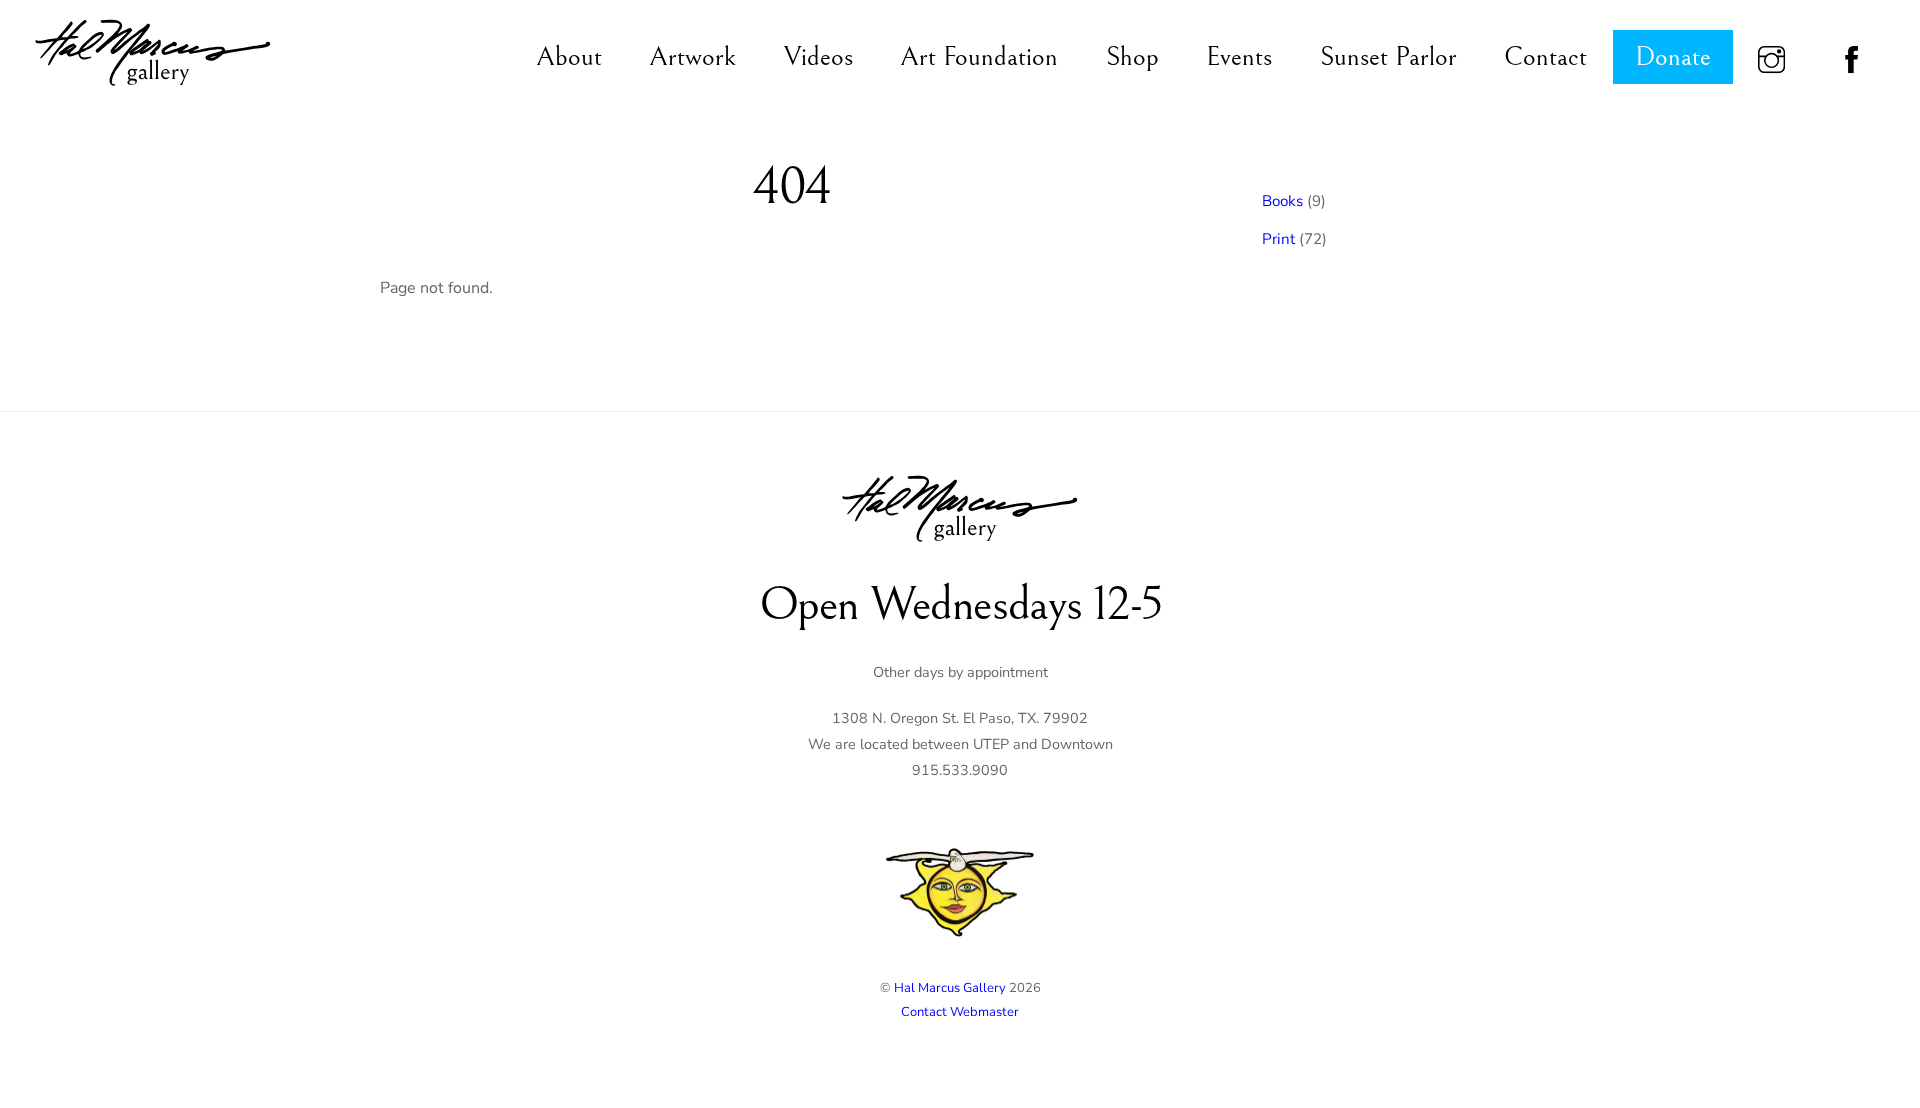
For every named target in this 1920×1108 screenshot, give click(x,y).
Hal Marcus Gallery (950, 988)
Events (1239, 57)
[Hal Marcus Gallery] (153, 88)
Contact (1545, 57)
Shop (1132, 57)
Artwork (692, 57)
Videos (818, 57)
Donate (1673, 57)
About (569, 57)
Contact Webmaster (960, 1012)
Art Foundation (979, 57)
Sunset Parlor (1388, 57)
